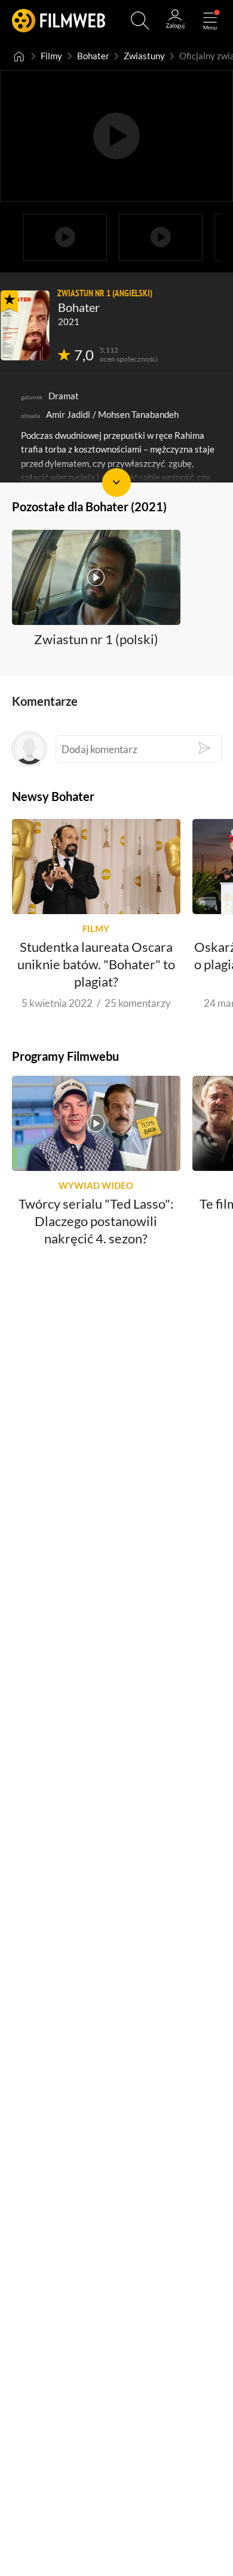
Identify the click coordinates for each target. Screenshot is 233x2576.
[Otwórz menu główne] (210, 21)
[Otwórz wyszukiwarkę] (140, 21)
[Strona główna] (19, 56)
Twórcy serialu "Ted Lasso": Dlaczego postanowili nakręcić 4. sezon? (96, 1221)
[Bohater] (25, 325)
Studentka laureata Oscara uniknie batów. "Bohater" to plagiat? (96, 964)
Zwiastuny (144, 56)
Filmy (51, 56)
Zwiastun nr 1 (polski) (96, 638)
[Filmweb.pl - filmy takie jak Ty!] (59, 21)
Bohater (93, 56)
